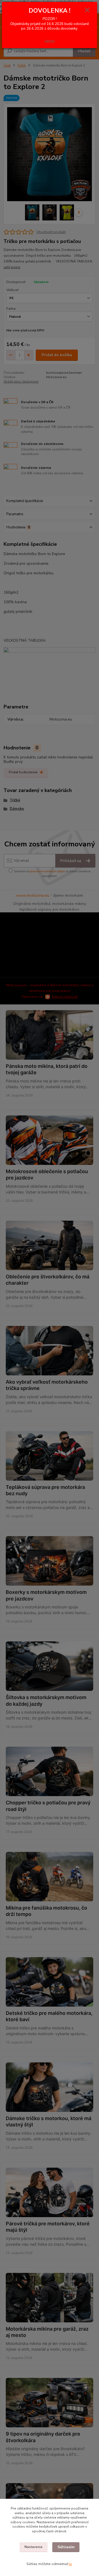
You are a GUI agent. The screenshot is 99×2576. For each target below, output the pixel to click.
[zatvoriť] (87, 10)
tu (70, 2564)
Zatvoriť (50, 41)
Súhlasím (66, 2547)
